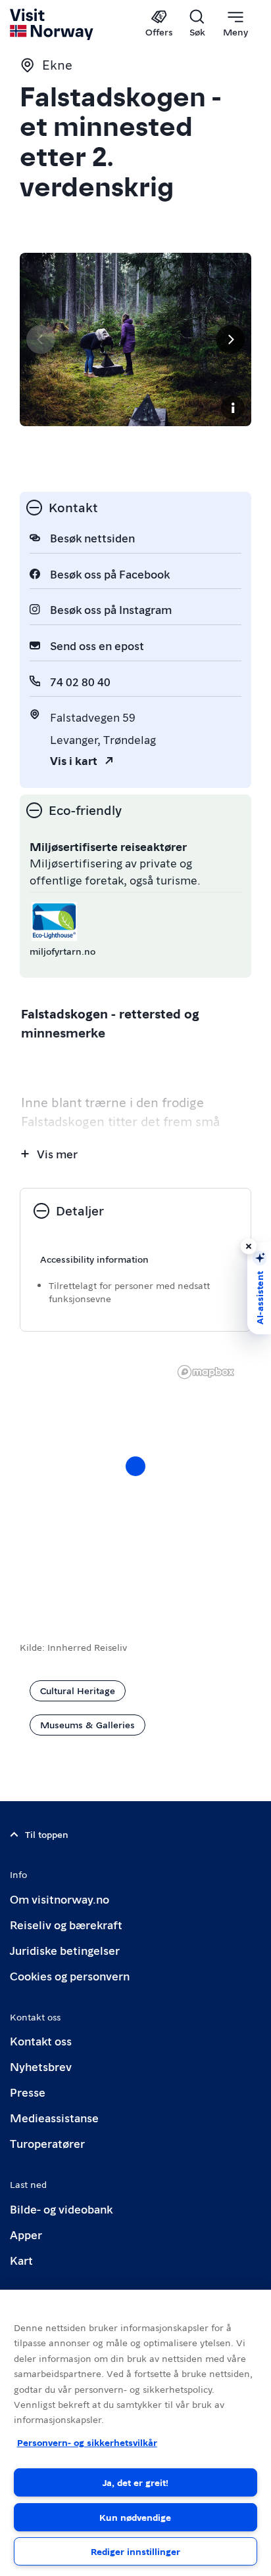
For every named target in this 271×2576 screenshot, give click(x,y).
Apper (26, 2234)
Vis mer (57, 1153)
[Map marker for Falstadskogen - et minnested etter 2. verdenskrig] (135, 1466)
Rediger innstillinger (135, 2551)
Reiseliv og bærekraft (66, 1924)
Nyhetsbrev (41, 2066)
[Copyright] (233, 408)
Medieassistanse (54, 2117)
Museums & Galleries (87, 1724)
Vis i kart (74, 760)
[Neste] (230, 339)
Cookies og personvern (70, 1976)
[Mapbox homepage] (206, 1372)
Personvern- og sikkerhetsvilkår (87, 2442)
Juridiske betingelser (65, 1950)
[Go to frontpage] (52, 24)
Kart (21, 2260)
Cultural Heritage (78, 1690)
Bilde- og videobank (61, 2209)
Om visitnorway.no (60, 1899)
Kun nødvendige (135, 2517)
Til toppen (47, 1834)
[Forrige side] (41, 339)
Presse (28, 2092)
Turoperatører (47, 2143)
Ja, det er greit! (135, 2482)
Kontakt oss (41, 2041)
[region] (135, 1479)
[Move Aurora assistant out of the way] (249, 1246)
